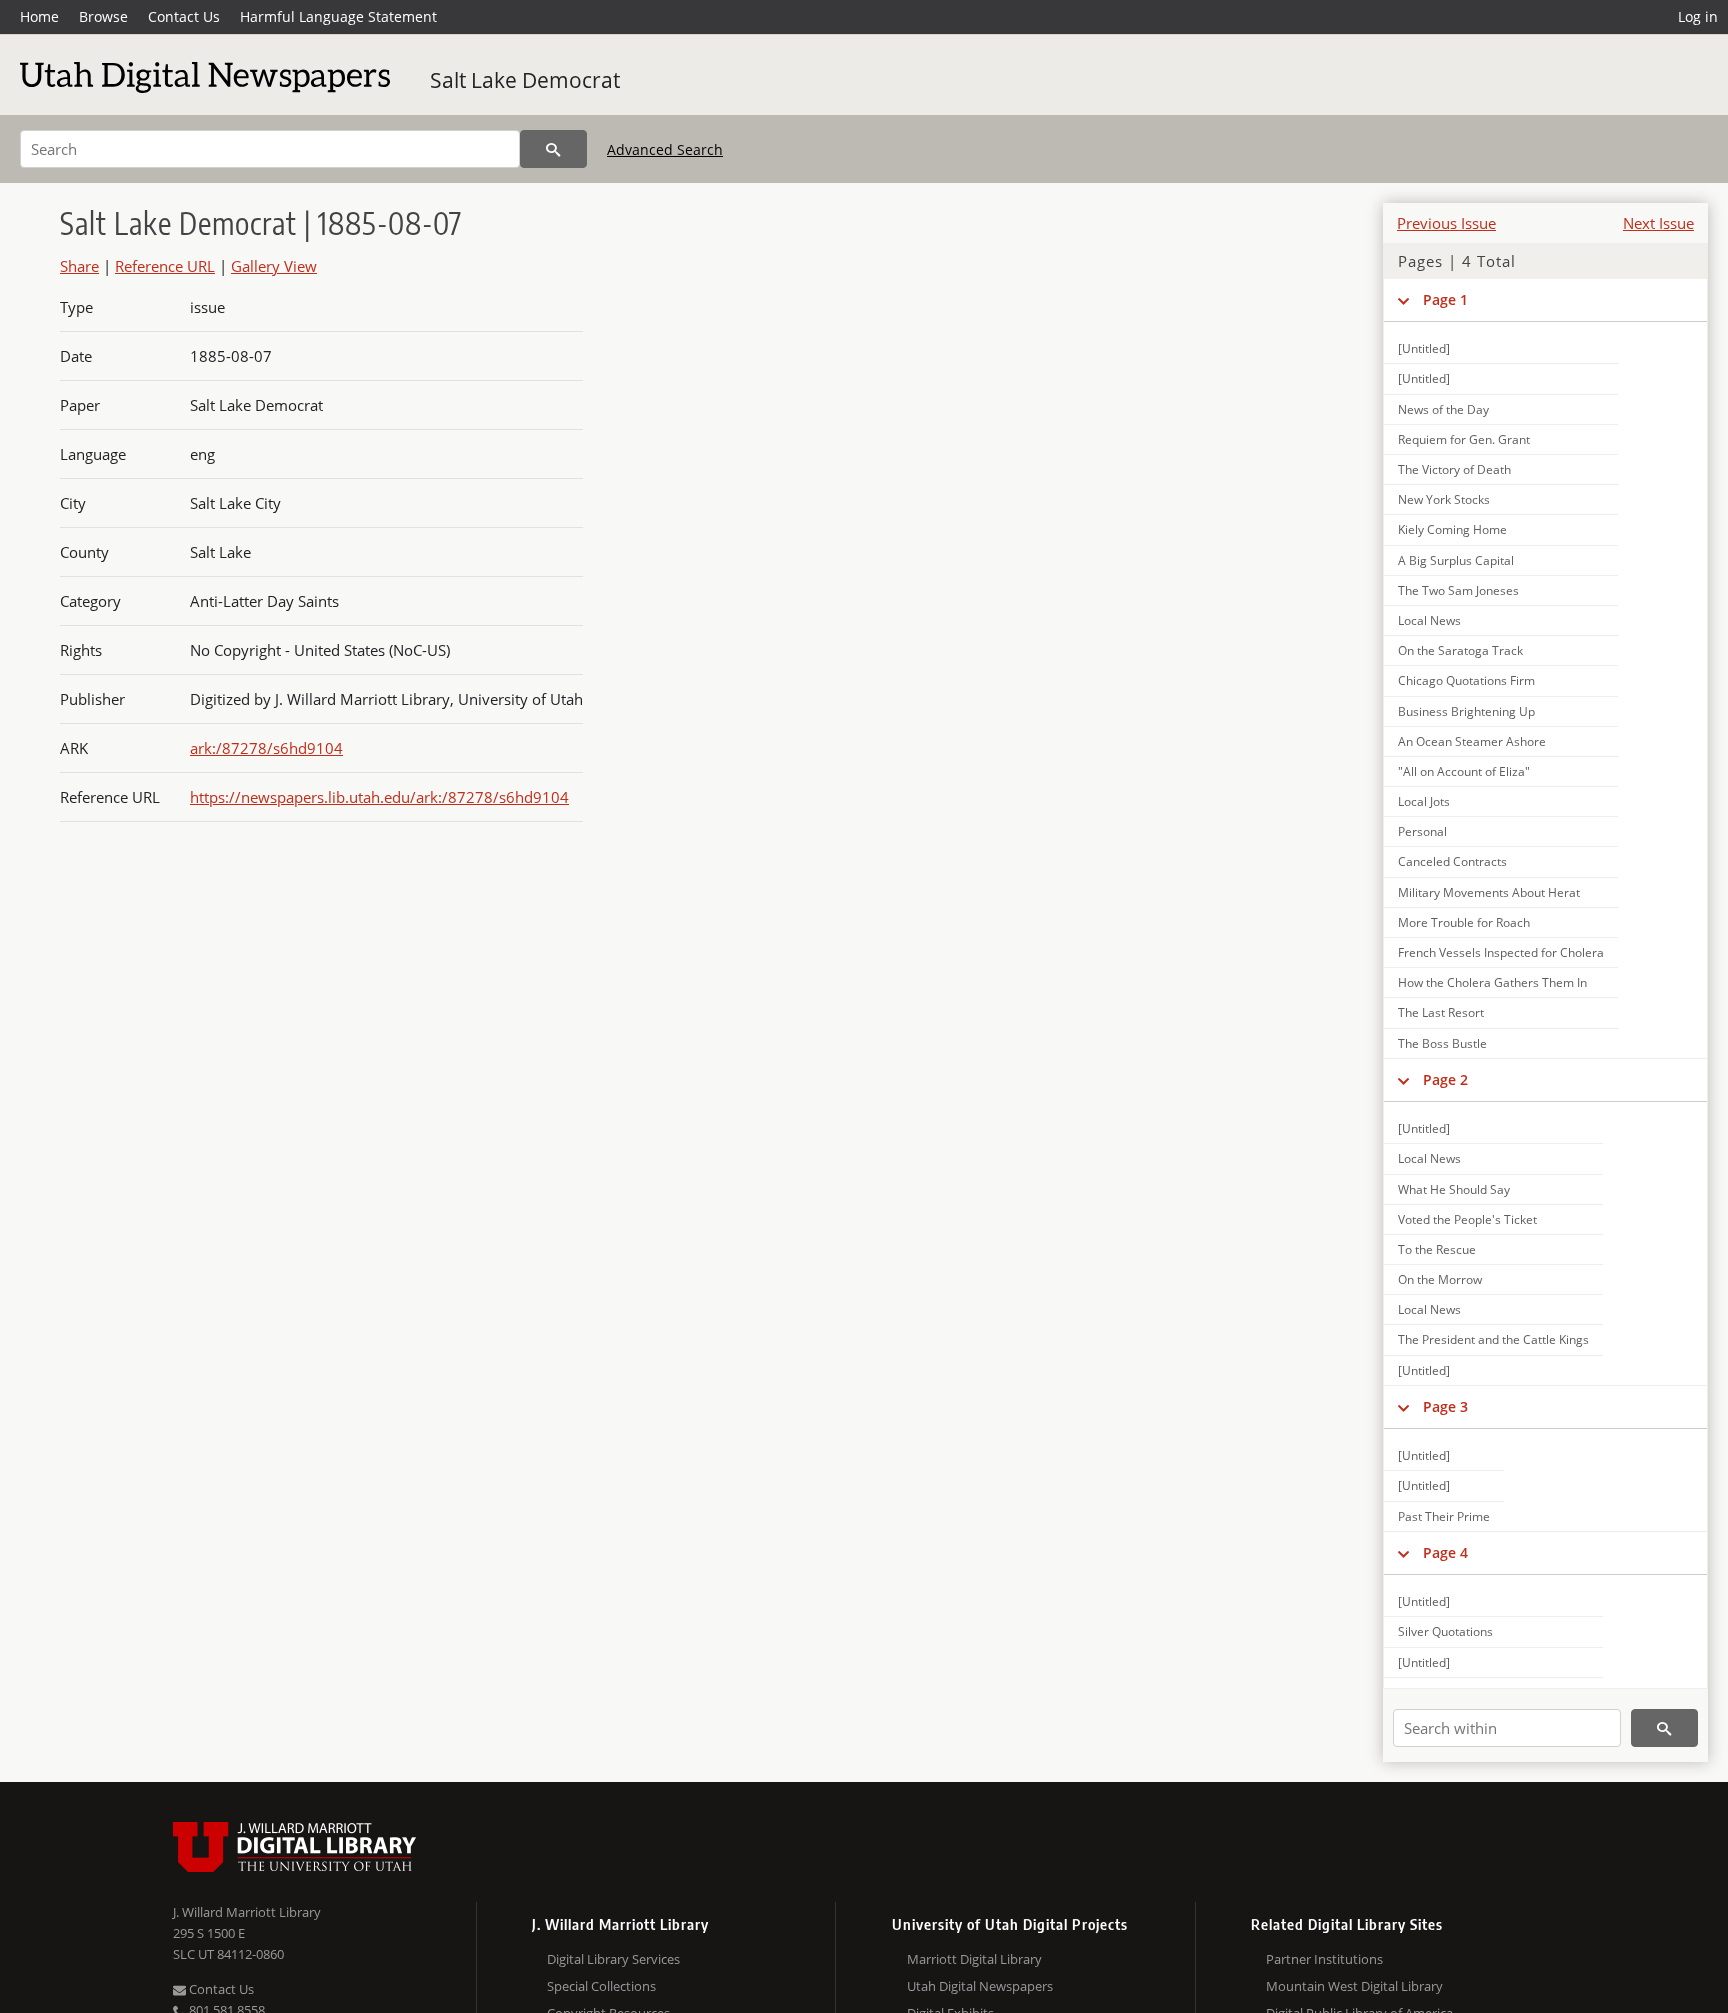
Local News (1429, 620)
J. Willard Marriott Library (247, 1912)
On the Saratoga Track (1460, 650)
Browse (103, 16)
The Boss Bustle (1442, 1043)
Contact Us (184, 16)
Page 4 (1445, 1552)
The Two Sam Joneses (1458, 590)
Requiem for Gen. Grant (1464, 439)
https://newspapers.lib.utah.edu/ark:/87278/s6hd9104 (379, 797)
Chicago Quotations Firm (1466, 680)
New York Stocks (1444, 499)
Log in (1698, 16)
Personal (1422, 831)
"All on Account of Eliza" (1464, 771)
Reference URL (165, 266)
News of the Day (1443, 409)
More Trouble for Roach (1464, 922)
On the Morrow (1440, 1279)
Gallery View (274, 266)
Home (39, 16)
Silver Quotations (1445, 1631)
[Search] (553, 149)
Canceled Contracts (1452, 861)
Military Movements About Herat (1489, 892)
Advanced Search (665, 149)
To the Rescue (1437, 1249)
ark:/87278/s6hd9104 (266, 748)
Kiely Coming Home (1452, 529)
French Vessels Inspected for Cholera (1501, 952)
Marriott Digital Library (974, 1959)
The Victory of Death (1454, 469)
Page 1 (1445, 299)
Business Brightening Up (1466, 711)
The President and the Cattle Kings (1493, 1339)
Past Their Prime (1444, 1516)
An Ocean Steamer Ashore (1472, 741)
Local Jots (1424, 801)
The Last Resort (1441, 1012)
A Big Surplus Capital (1456, 560)
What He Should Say (1454, 1189)
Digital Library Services (613, 1959)
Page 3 (1445, 1406)
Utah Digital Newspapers (980, 1986)
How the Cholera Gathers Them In (1492, 982)
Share (79, 266)
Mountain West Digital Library (1354, 1986)
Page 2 (1445, 1079)
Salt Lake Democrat (525, 80)
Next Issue (1658, 223)
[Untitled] (1424, 348)
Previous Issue (1446, 223)
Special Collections (601, 1986)
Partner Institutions (1324, 1959)
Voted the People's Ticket (1467, 1219)
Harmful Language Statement (338, 16)
